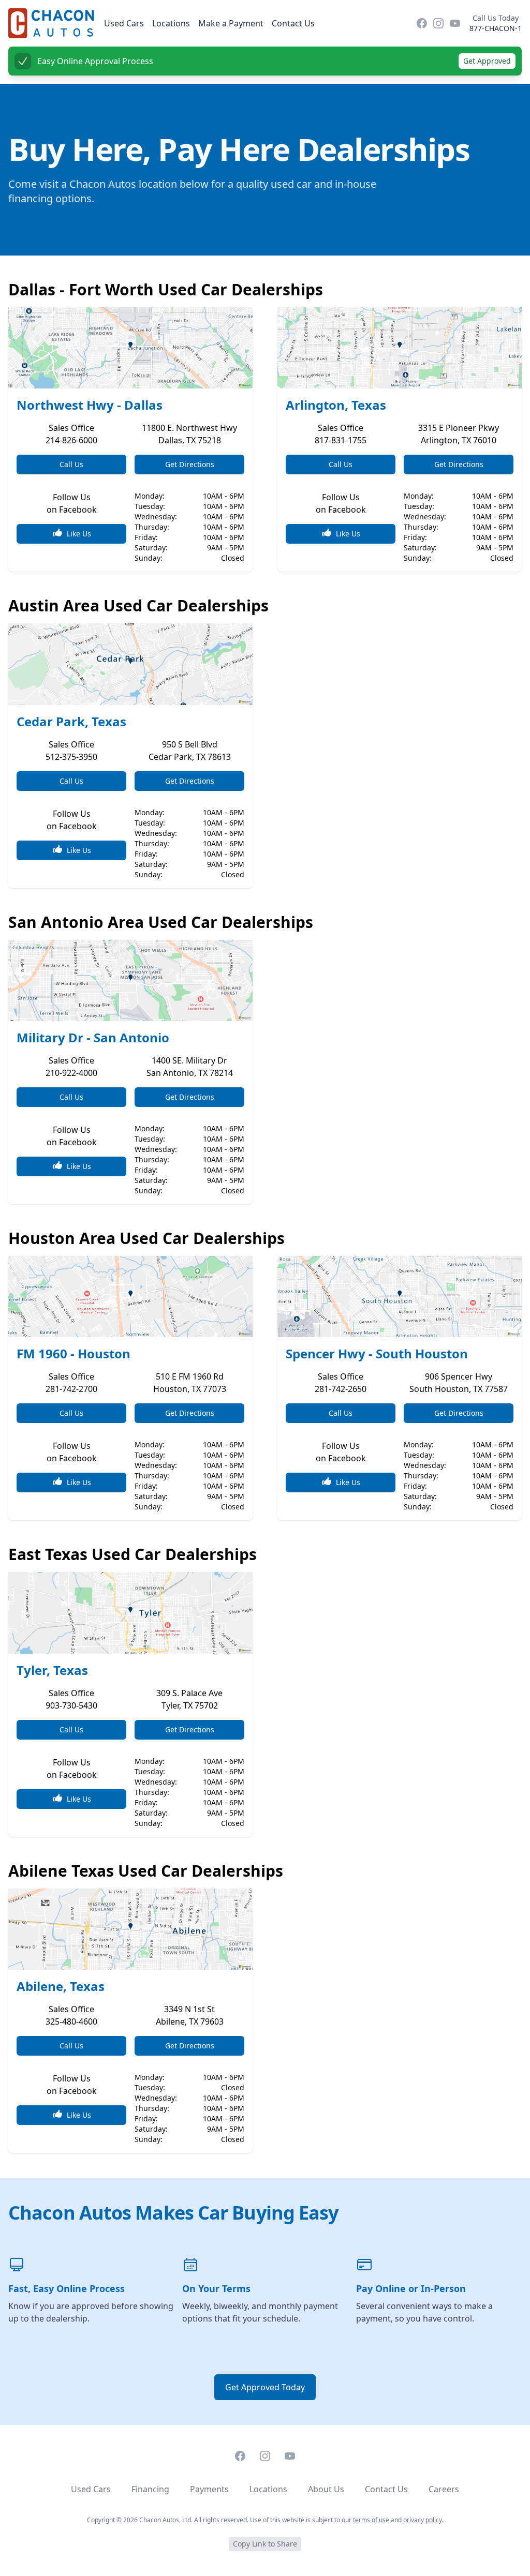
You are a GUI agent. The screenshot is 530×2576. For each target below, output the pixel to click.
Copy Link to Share (265, 2544)
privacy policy (423, 2520)
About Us (326, 2489)
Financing (150, 2489)
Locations (171, 23)
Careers (444, 2489)
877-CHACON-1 (496, 28)
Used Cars (124, 23)
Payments (209, 2489)
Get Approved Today (265, 2387)
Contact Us (293, 23)
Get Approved (487, 61)
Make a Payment (231, 23)
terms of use (371, 2520)
